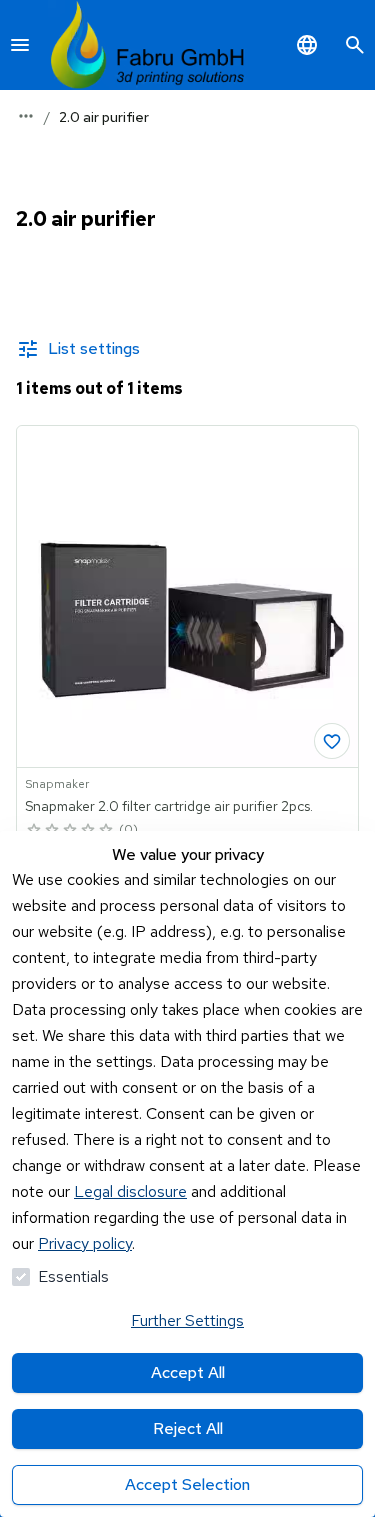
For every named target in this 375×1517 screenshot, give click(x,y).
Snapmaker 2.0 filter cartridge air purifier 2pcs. (169, 806)
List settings (94, 348)
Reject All (188, 1428)
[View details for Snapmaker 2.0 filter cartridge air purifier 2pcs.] (187, 596)
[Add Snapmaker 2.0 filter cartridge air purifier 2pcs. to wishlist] (332, 741)
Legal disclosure (130, 1191)
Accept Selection (187, 1484)
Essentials (73, 1276)
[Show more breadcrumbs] (26, 116)
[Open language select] (307, 45)
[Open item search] (355, 45)
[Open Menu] (20, 45)
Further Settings (187, 1320)
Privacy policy (85, 1243)
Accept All (188, 1372)
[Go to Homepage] (148, 45)
